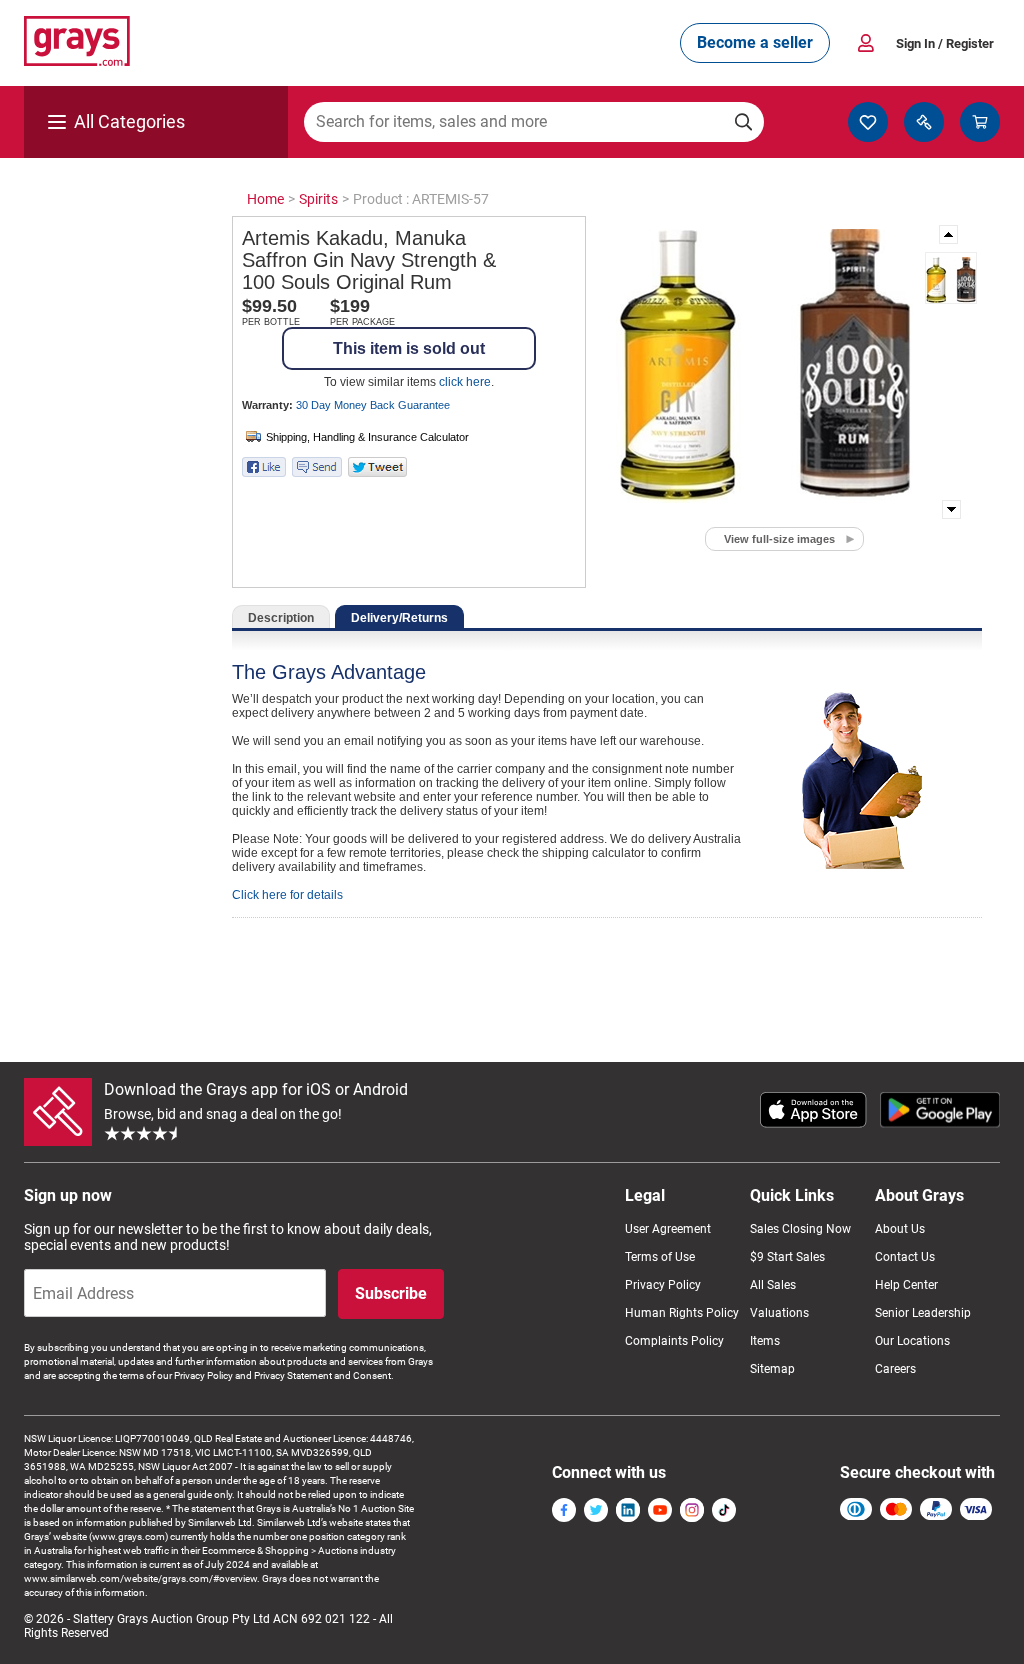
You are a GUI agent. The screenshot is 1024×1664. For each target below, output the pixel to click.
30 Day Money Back (373, 405)
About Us (900, 1229)
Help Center (906, 1285)
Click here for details (287, 895)
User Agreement (668, 1229)
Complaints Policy (674, 1341)
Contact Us (905, 1257)
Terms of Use (660, 1257)
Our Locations (912, 1341)
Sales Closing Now (800, 1229)
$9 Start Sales (787, 1257)
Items (765, 1341)
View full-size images (779, 539)
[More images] (950, 234)
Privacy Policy (663, 1285)
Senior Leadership (923, 1313)
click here (465, 382)
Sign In (945, 43)
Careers (895, 1369)
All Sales (773, 1285)
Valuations (779, 1313)
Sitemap (772, 1369)
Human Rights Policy (682, 1313)
